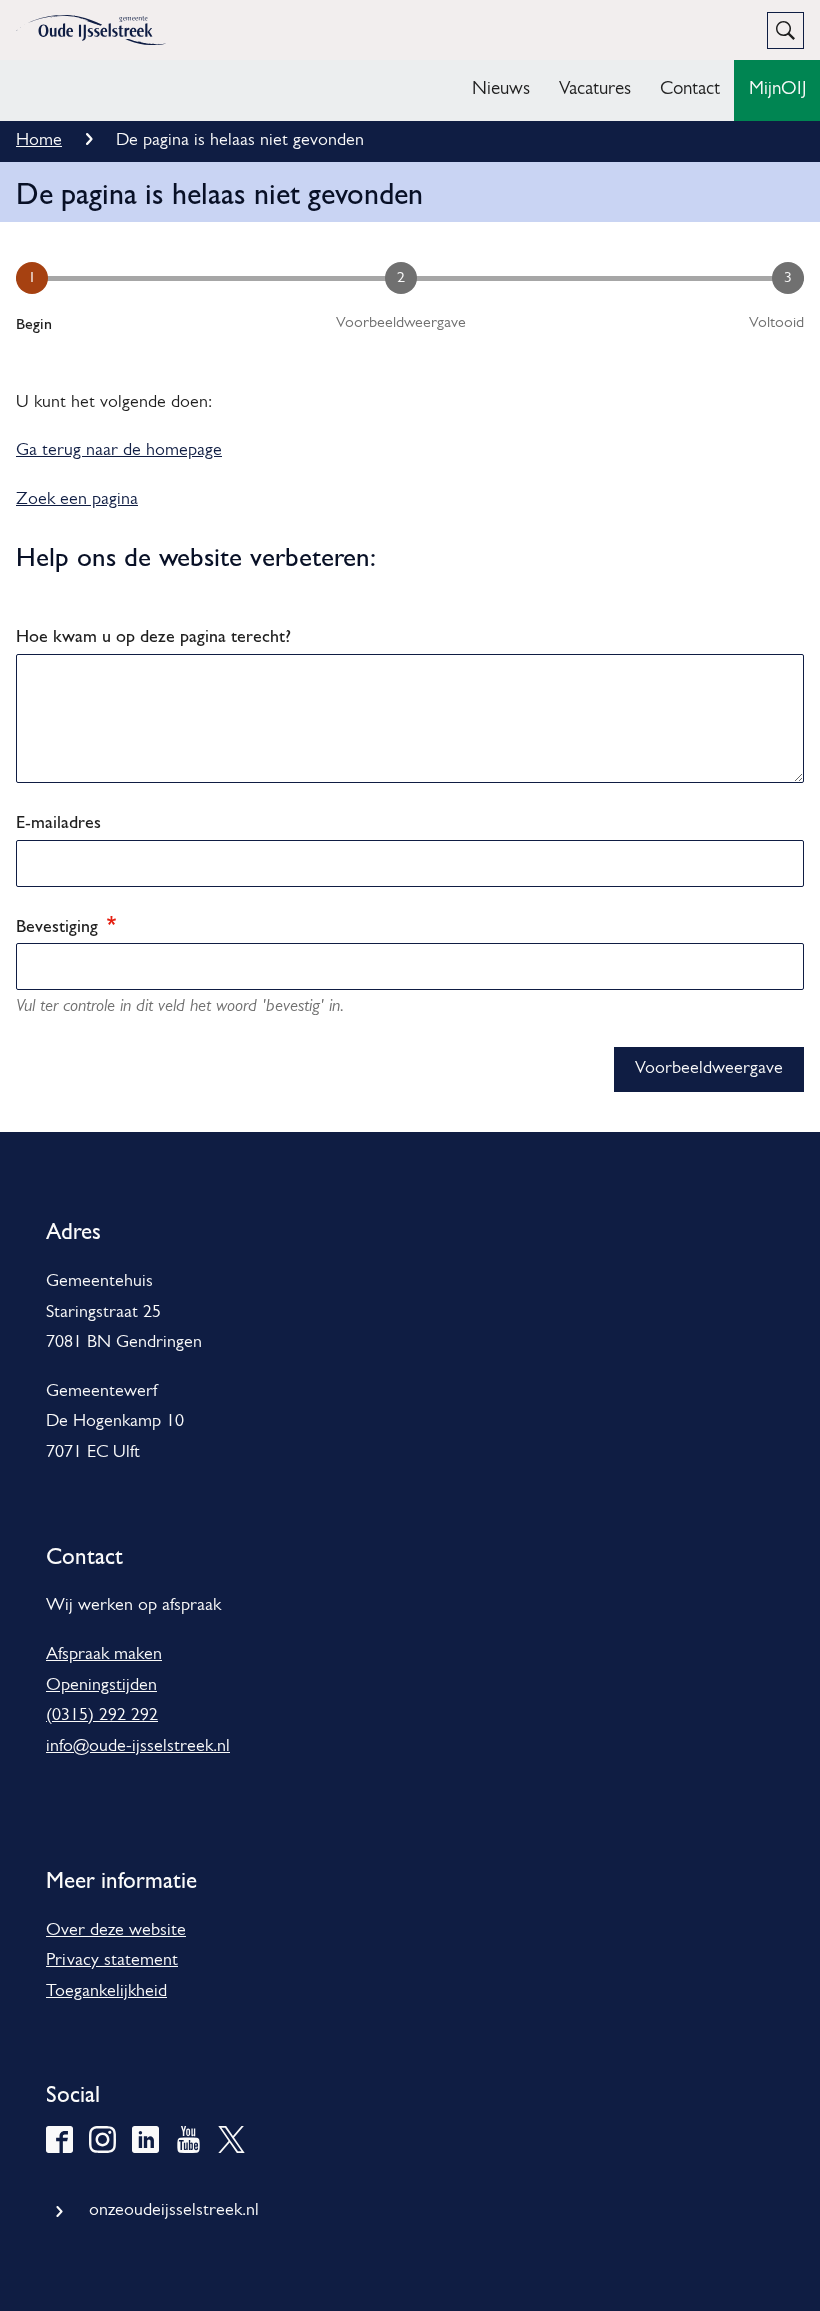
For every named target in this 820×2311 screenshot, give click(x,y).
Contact (690, 89)
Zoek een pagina (77, 500)
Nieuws (501, 89)
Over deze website (116, 1931)
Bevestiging (59, 925)
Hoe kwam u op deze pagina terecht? (153, 635)
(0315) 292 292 (102, 1716)
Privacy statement (112, 1961)
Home (39, 141)
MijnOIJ (777, 89)
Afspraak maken (104, 1655)
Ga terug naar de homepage (119, 451)
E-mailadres (58, 821)
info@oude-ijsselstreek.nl (138, 1747)
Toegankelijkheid (106, 1992)
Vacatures (595, 89)
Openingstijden (101, 1686)
